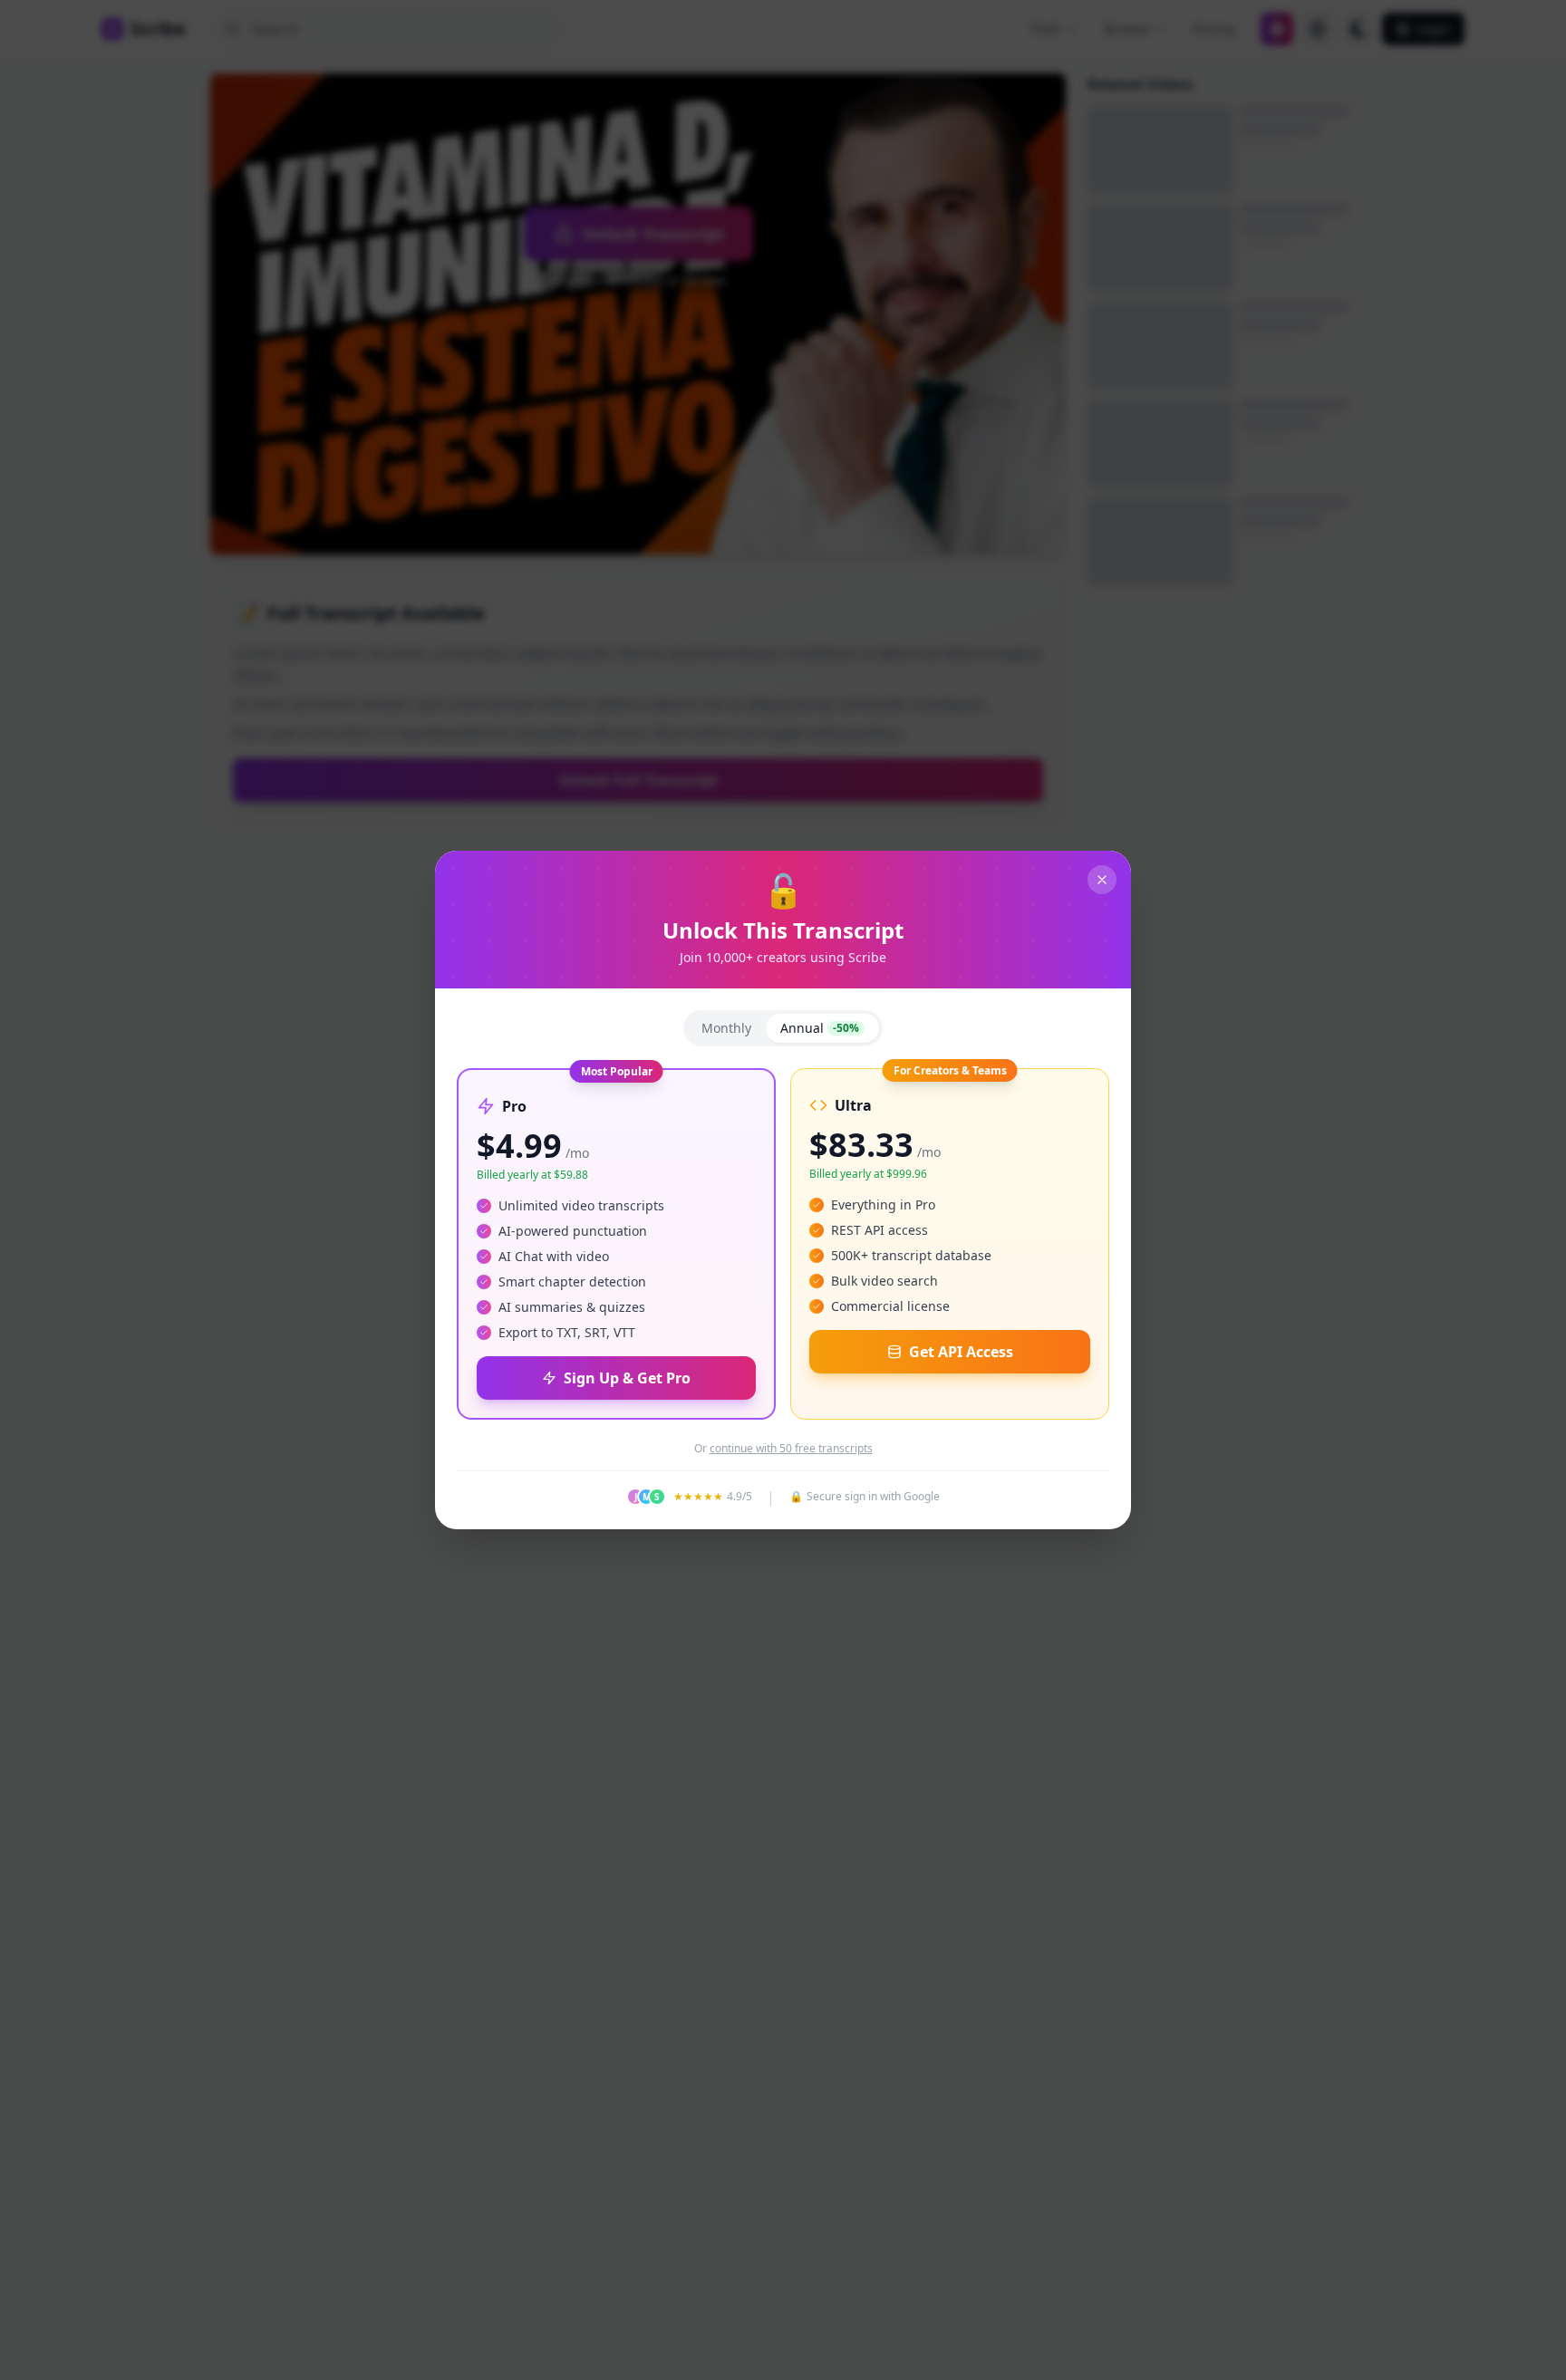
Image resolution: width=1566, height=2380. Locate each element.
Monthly (726, 1028)
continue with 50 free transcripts (791, 1449)
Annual (820, 1028)
